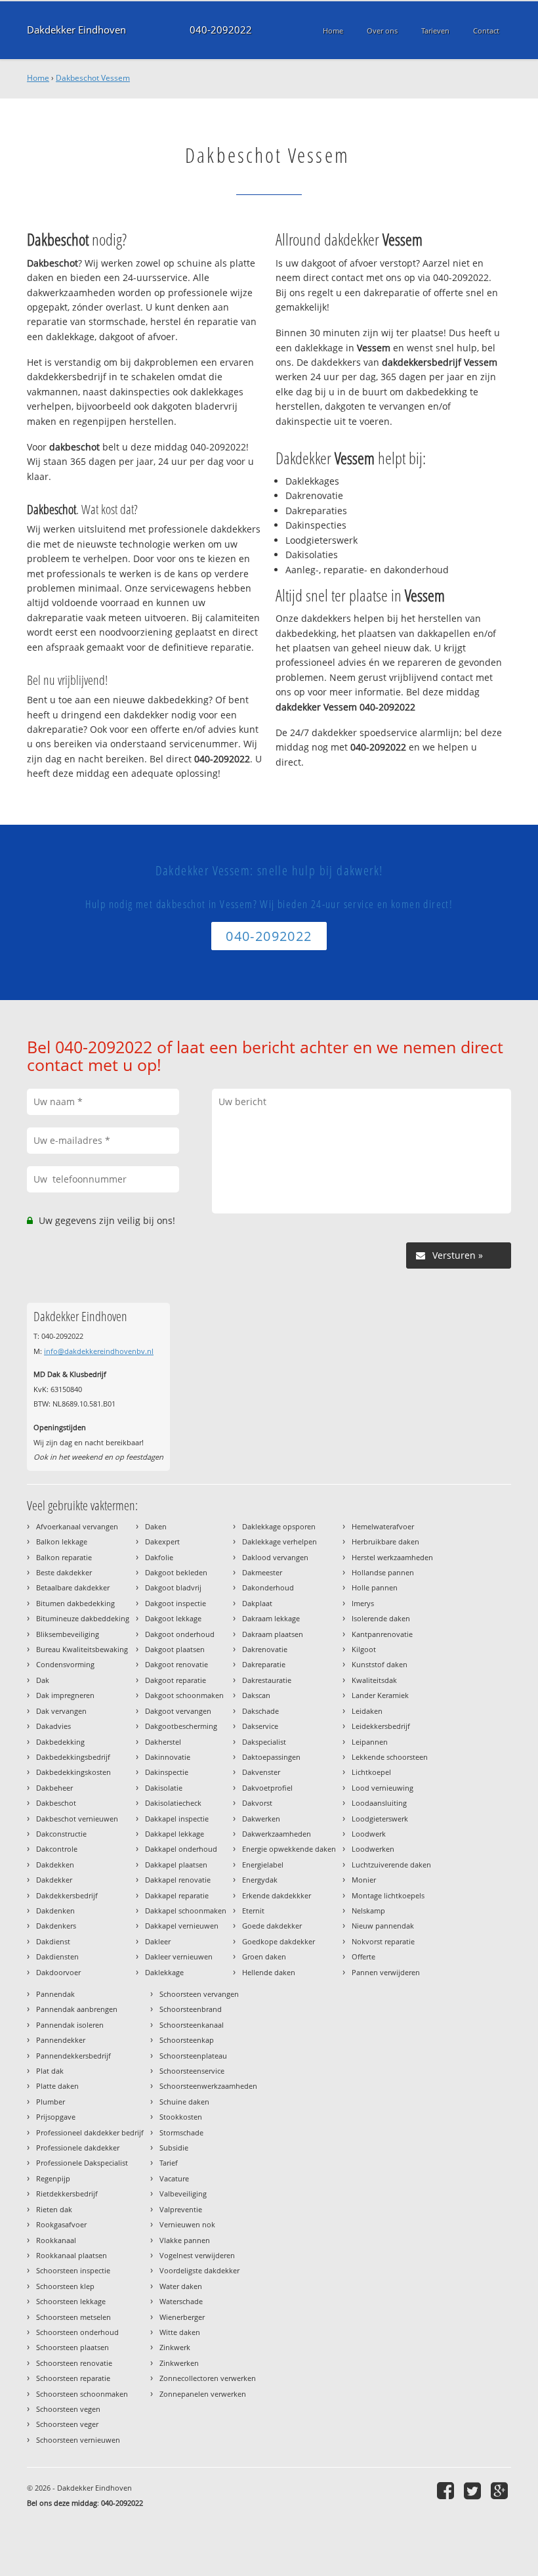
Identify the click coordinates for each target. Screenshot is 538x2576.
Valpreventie (181, 2209)
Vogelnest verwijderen (197, 2255)
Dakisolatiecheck (173, 1803)
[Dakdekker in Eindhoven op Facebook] (447, 2490)
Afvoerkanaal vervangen (77, 1526)
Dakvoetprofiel (267, 1788)
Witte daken (180, 2332)
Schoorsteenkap (187, 2040)
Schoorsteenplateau (193, 2056)
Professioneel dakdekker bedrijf (90, 2132)
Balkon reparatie (64, 1557)
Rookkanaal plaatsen (72, 2255)
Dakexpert (162, 1541)
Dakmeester (262, 1572)
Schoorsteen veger (67, 2424)
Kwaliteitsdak (374, 1680)
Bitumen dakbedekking (75, 1603)
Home (38, 78)
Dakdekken (55, 1865)
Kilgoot (364, 1649)
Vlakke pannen (185, 2240)
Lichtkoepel (371, 1772)
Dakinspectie (167, 1772)
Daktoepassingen (271, 1757)
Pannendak (55, 1994)
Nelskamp (368, 1910)
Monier (364, 1880)
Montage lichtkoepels (388, 1895)
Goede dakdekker (272, 1926)
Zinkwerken (179, 2363)
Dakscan (256, 1695)
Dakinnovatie (168, 1757)
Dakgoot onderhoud (180, 1634)
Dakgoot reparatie (176, 1680)
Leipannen (370, 1742)
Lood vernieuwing (383, 1788)
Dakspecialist (264, 1742)
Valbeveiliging (183, 2194)
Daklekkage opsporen (279, 1526)
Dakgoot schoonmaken (184, 1695)
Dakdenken (55, 1910)
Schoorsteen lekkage (71, 2301)
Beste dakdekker (64, 1572)
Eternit (253, 1910)
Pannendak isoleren (70, 2025)
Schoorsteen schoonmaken (82, 2394)
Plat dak (50, 2071)
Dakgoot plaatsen (175, 1649)
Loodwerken (373, 1849)
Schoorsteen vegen (68, 2409)
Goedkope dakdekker (279, 1941)
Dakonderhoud (268, 1587)
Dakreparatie (264, 1664)
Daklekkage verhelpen (279, 1541)
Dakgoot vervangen (178, 1711)
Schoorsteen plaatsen (72, 2347)
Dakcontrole (57, 1849)
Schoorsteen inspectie (73, 2270)
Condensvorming (65, 1664)
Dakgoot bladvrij (173, 1587)
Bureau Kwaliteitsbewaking (82, 1649)
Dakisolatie (164, 1788)
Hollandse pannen (383, 1572)
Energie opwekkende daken (289, 1849)
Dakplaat (257, 1603)
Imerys (363, 1603)
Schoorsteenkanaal (192, 2025)
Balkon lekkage (62, 1541)
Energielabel (263, 1865)
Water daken (181, 2286)
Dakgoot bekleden (176, 1572)
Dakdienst (53, 1941)
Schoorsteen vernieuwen (78, 2440)
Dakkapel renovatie (178, 1880)
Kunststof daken (380, 1664)
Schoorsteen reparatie (73, 2378)
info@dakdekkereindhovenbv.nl (99, 1351)
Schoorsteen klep (65, 2286)
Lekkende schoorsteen (390, 1757)
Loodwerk (369, 1834)
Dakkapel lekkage (175, 1834)
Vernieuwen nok (187, 2224)
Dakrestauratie (267, 1680)
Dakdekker (54, 1880)
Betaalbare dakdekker (73, 1587)
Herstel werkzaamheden (392, 1557)
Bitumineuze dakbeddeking (83, 1618)
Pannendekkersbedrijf (73, 2056)
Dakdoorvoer (58, 1972)
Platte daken (57, 2086)
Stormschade (181, 2132)
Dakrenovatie (265, 1649)
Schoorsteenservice (192, 2071)
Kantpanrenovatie (382, 1634)
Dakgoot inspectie (176, 1603)
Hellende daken (269, 1972)
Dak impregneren (65, 1695)
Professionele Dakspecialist (82, 2163)
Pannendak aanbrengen (77, 2009)
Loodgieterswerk (380, 1819)
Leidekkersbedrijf (381, 1726)
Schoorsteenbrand (191, 2009)
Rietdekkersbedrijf (67, 2194)
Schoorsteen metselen (73, 2317)
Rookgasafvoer (61, 2224)
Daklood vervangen (275, 1557)
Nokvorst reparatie (383, 1941)
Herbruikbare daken (385, 1541)
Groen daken (264, 1956)
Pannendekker (61, 2040)
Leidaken (367, 1711)
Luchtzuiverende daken (391, 1865)
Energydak (260, 1880)
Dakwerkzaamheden (277, 1834)
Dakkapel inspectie (177, 1819)
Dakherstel (163, 1742)
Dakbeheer (54, 1788)
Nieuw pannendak (383, 1926)
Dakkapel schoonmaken (186, 1910)
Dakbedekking (60, 1742)
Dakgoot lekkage (173, 1618)
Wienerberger (182, 2317)
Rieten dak (54, 2209)
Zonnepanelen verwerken (203, 2394)
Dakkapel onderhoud (181, 1849)
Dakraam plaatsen (273, 1634)
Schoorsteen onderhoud (77, 2332)
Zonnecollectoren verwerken (208, 2378)
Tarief (169, 2163)
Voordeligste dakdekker (199, 2270)
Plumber (51, 2102)
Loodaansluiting (379, 1803)
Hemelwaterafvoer (383, 1526)
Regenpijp (53, 2178)
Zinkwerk (175, 2347)
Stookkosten (181, 2117)
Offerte (363, 1956)
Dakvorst (257, 1803)
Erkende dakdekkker (277, 1895)
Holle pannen (375, 1587)
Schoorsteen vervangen (199, 1994)
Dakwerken (261, 1819)
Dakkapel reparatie (177, 1895)
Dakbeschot (56, 1803)
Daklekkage (164, 1972)
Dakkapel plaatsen (176, 1865)
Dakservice (260, 1726)
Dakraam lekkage (271, 1618)
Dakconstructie (61, 1834)
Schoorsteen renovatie (74, 2363)
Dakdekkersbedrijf (67, 1895)
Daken (156, 1526)
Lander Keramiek (380, 1695)
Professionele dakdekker (78, 2148)
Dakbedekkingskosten (73, 1772)
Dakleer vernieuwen (179, 1956)
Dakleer (158, 1941)
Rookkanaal (56, 2240)
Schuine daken (184, 2102)
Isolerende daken (381, 1618)
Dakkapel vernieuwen (182, 1926)
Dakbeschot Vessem (93, 78)
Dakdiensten (57, 1956)
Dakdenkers (56, 1926)
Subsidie (174, 2148)
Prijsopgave (56, 2117)
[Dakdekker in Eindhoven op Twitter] (474, 2490)
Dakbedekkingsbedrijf (73, 1757)
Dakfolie (159, 1557)
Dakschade (260, 1711)
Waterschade (181, 2301)
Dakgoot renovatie (176, 1664)
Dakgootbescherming (181, 1726)
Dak (43, 1680)
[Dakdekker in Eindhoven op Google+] (501, 2490)
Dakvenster (261, 1772)
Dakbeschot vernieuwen (77, 1819)
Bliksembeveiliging (68, 1634)
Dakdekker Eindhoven (76, 30)
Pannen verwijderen (386, 1972)
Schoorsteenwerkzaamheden (208, 2086)
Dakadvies (53, 1726)
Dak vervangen (61, 1711)
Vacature (174, 2178)
